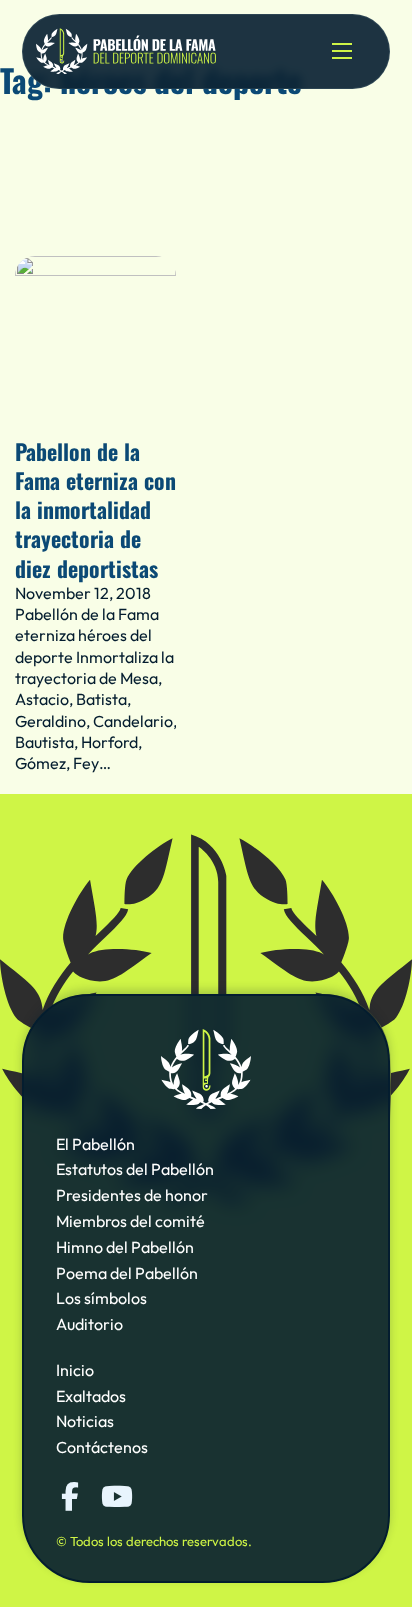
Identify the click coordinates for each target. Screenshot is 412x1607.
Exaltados (91, 1396)
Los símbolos (101, 1298)
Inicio (75, 1370)
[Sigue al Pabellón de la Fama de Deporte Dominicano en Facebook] (70, 1497)
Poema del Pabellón (127, 1273)
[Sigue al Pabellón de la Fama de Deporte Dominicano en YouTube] (115, 1497)
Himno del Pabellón (125, 1247)
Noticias (85, 1421)
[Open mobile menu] (342, 51)
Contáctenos (102, 1447)
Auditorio (89, 1324)
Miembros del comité (130, 1221)
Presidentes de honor (132, 1195)
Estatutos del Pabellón (135, 1169)
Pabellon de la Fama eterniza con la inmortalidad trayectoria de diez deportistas (95, 509)
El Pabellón (95, 1144)
